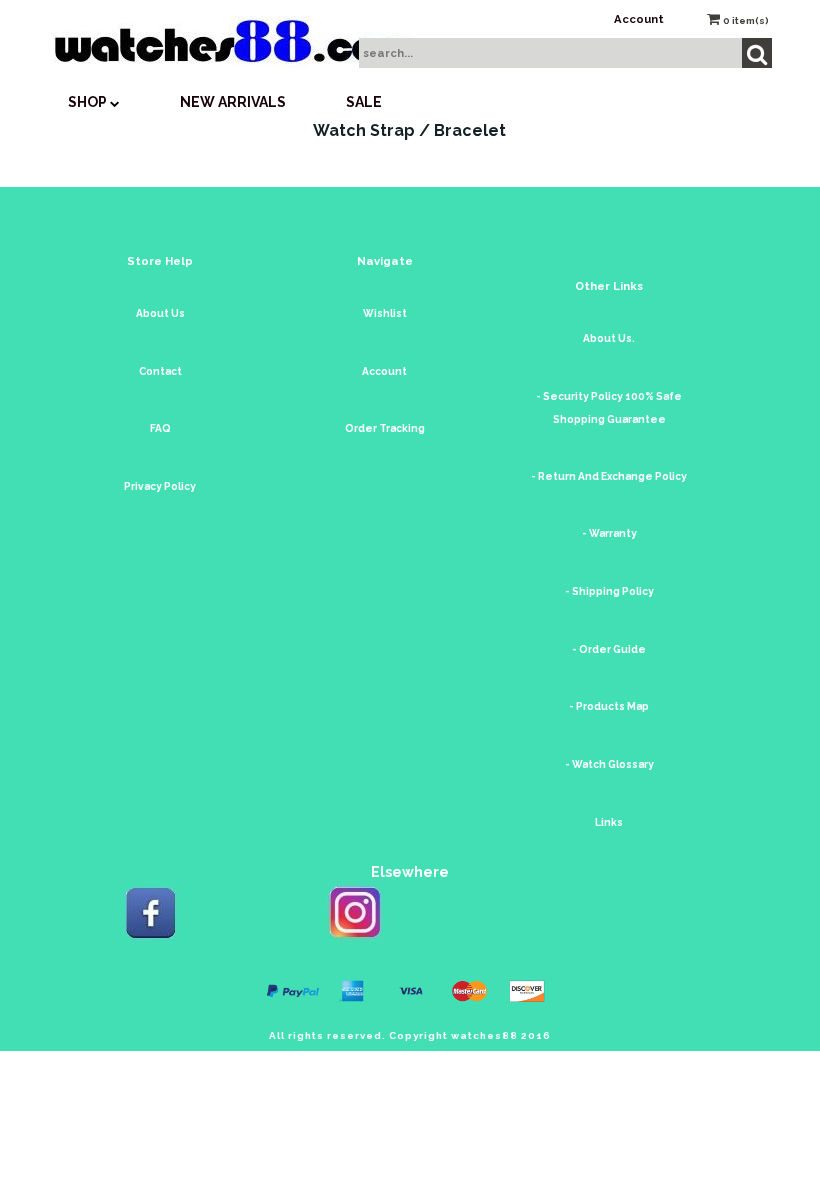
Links (609, 822)
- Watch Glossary (609, 764)
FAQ (160, 428)
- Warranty (609, 533)
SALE (364, 102)
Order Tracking (385, 428)
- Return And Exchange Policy (609, 476)
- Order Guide (609, 649)
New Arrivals (233, 102)
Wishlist (385, 313)
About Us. (609, 338)
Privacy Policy (160, 486)
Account (639, 19)
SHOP (89, 102)
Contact (160, 371)
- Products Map (609, 706)
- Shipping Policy (609, 591)
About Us (160, 313)
